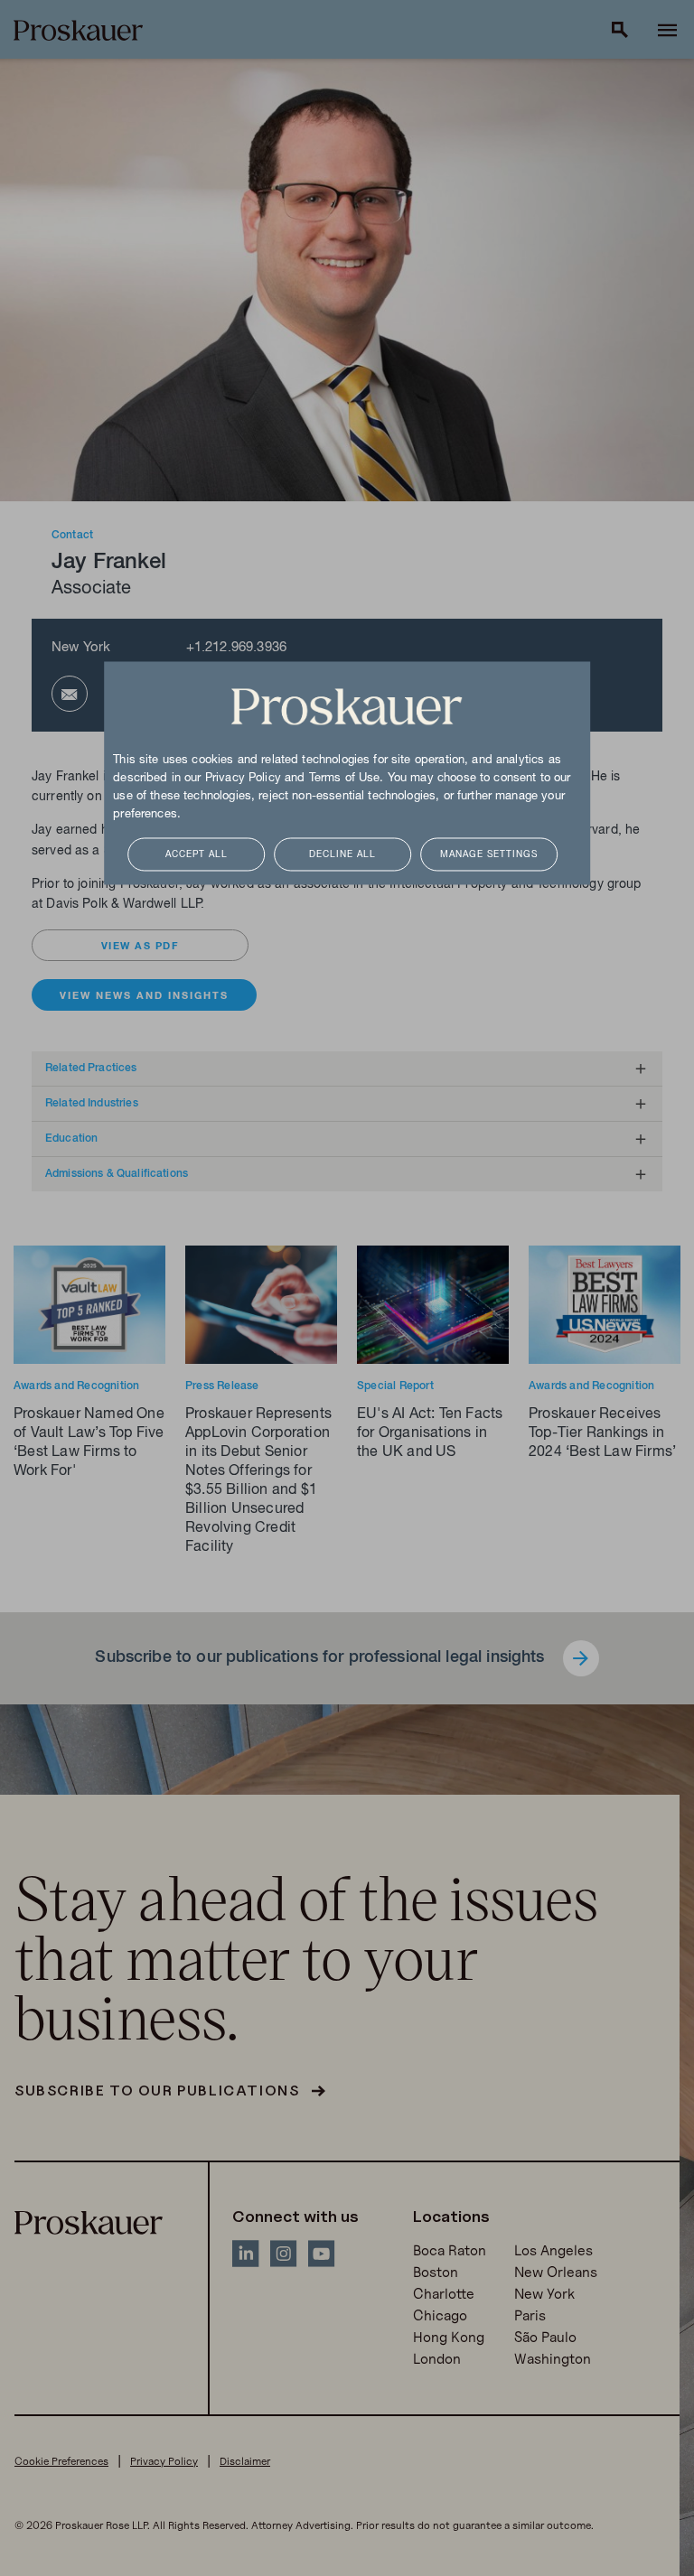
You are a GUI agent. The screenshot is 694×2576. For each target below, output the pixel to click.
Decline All (342, 855)
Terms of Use (345, 779)
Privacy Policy (243, 779)
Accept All (197, 855)
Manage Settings (489, 855)
